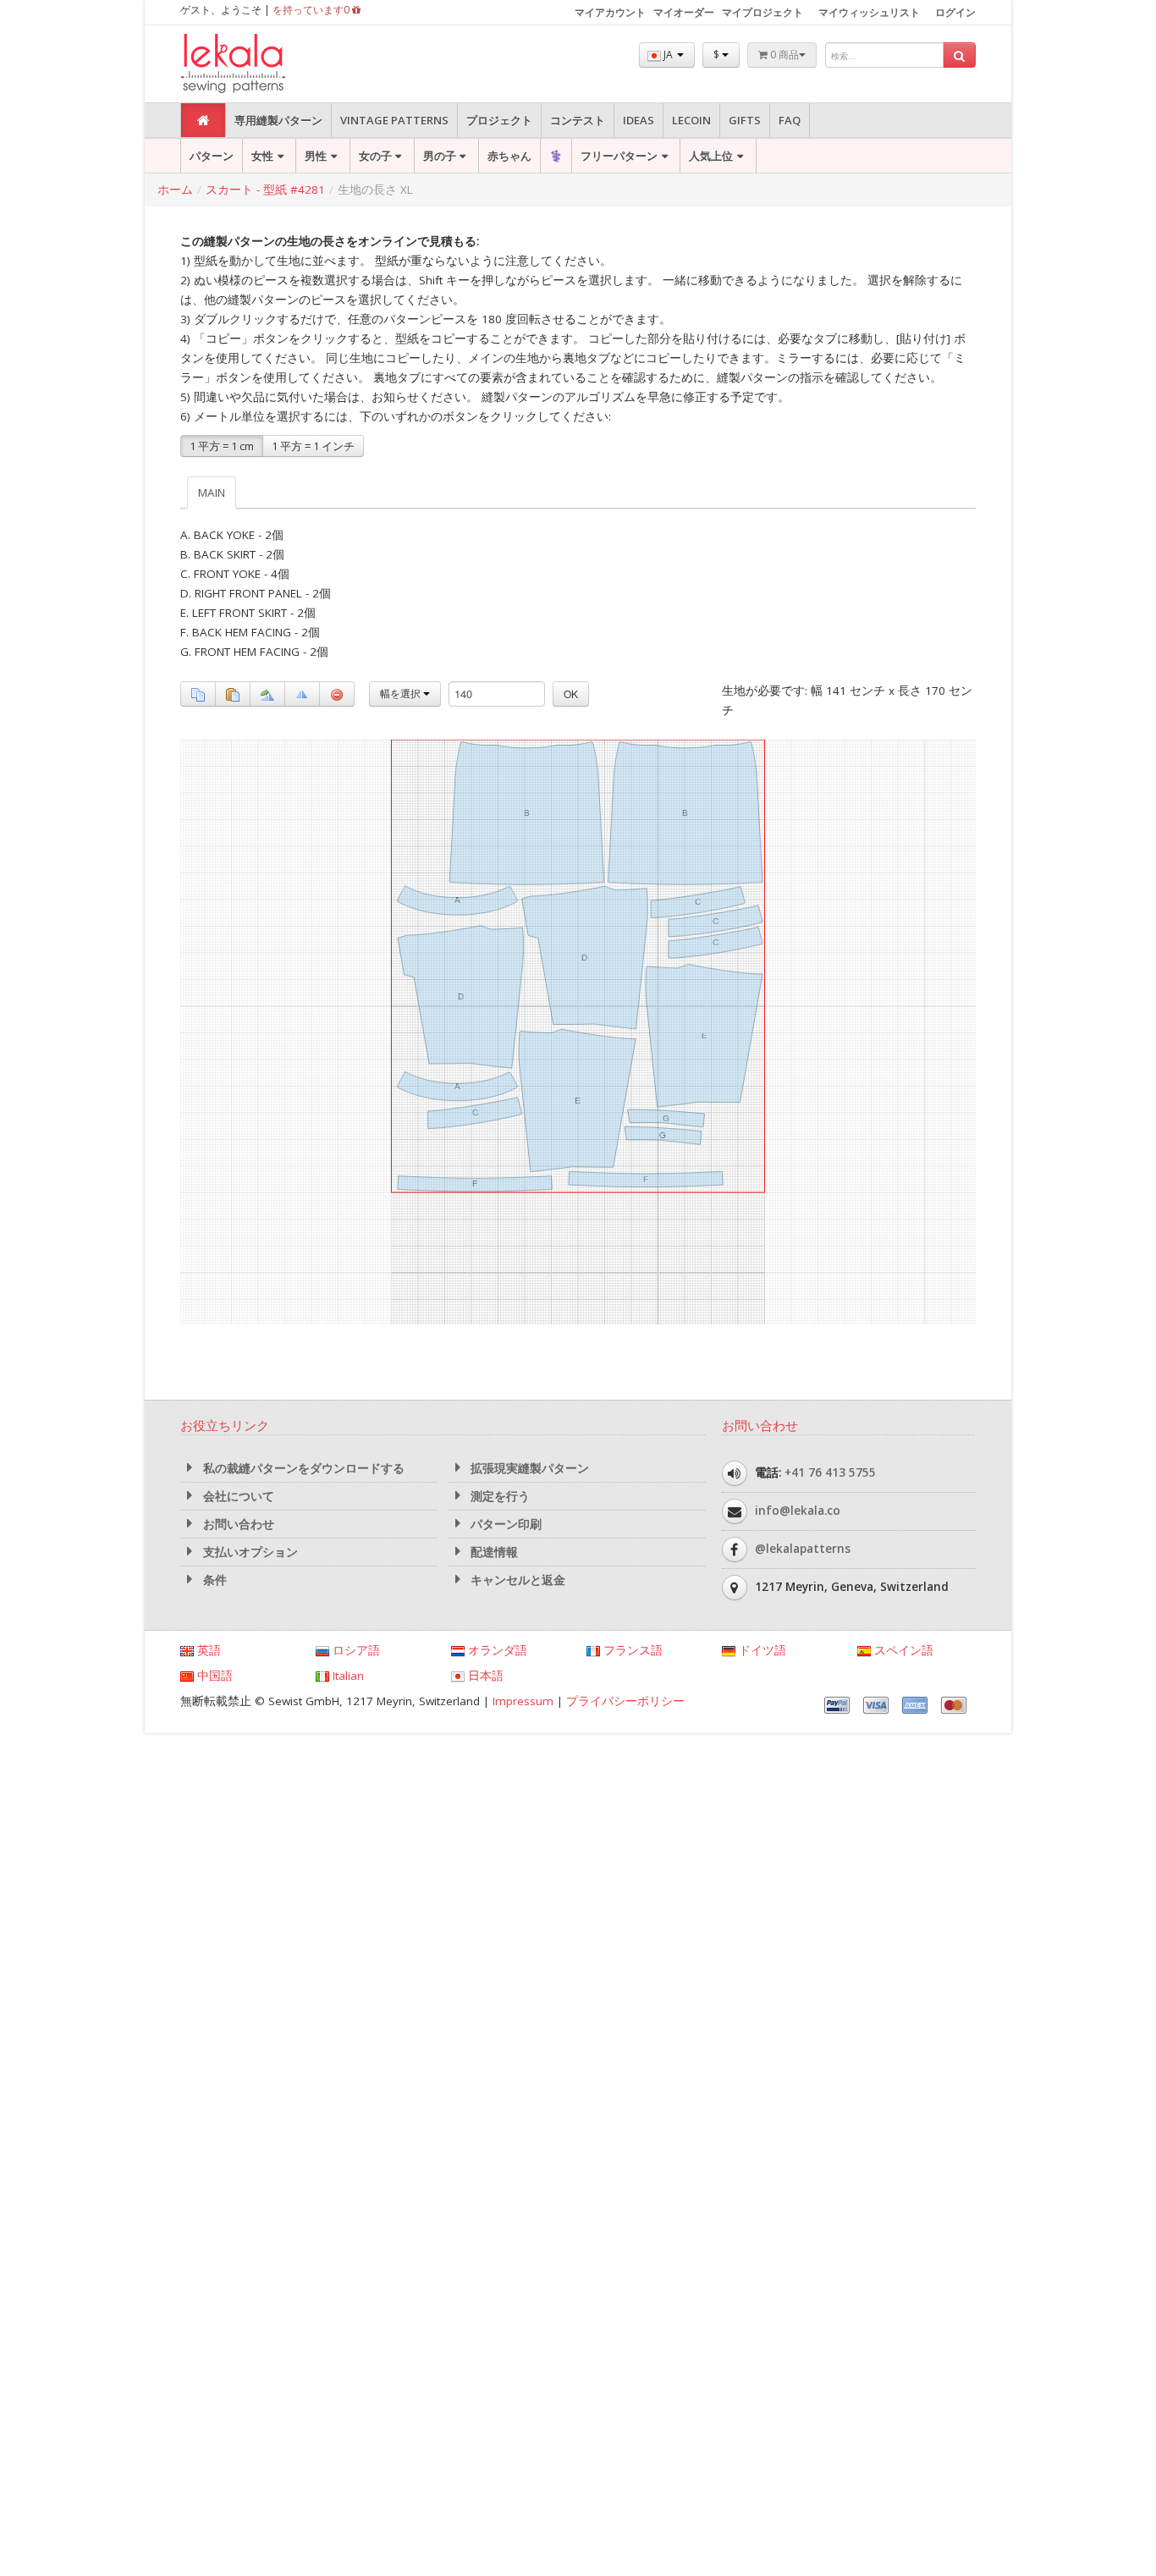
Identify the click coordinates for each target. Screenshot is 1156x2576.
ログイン (955, 12)
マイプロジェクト (762, 12)
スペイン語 (902, 1650)
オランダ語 (496, 1650)
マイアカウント (610, 12)
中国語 (213, 1676)
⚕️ (556, 156)
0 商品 (783, 55)
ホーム (175, 190)
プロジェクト (499, 120)
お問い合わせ (237, 1524)
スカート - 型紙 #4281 (265, 190)
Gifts (745, 120)
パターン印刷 (504, 1524)
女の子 (375, 156)
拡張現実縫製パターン (528, 1468)
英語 (207, 1650)
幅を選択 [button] (402, 694)
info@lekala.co (798, 1511)
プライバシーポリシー (625, 1701)
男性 (316, 156)
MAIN (212, 493)
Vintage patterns (394, 120)
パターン (212, 156)
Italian (347, 1676)
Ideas (639, 120)
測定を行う (498, 1496)
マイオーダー (684, 12)
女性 (262, 156)
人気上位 (711, 156)
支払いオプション (249, 1552)
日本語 (484, 1676)
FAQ (790, 120)
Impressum (523, 1701)
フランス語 (631, 1650)
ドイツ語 (761, 1650)
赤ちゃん (509, 156)
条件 (213, 1580)
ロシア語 (355, 1650)
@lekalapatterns (803, 1549)
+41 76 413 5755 (830, 1472)
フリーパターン (619, 156)
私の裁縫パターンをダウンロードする (302, 1468)
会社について (237, 1496)
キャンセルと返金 (516, 1580)
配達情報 (493, 1552)
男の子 (440, 156)
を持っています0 (312, 10)
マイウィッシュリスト (869, 12)
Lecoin (691, 120)
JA (668, 55)
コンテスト (578, 120)
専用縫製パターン (278, 120)
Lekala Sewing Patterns (265, 64)
